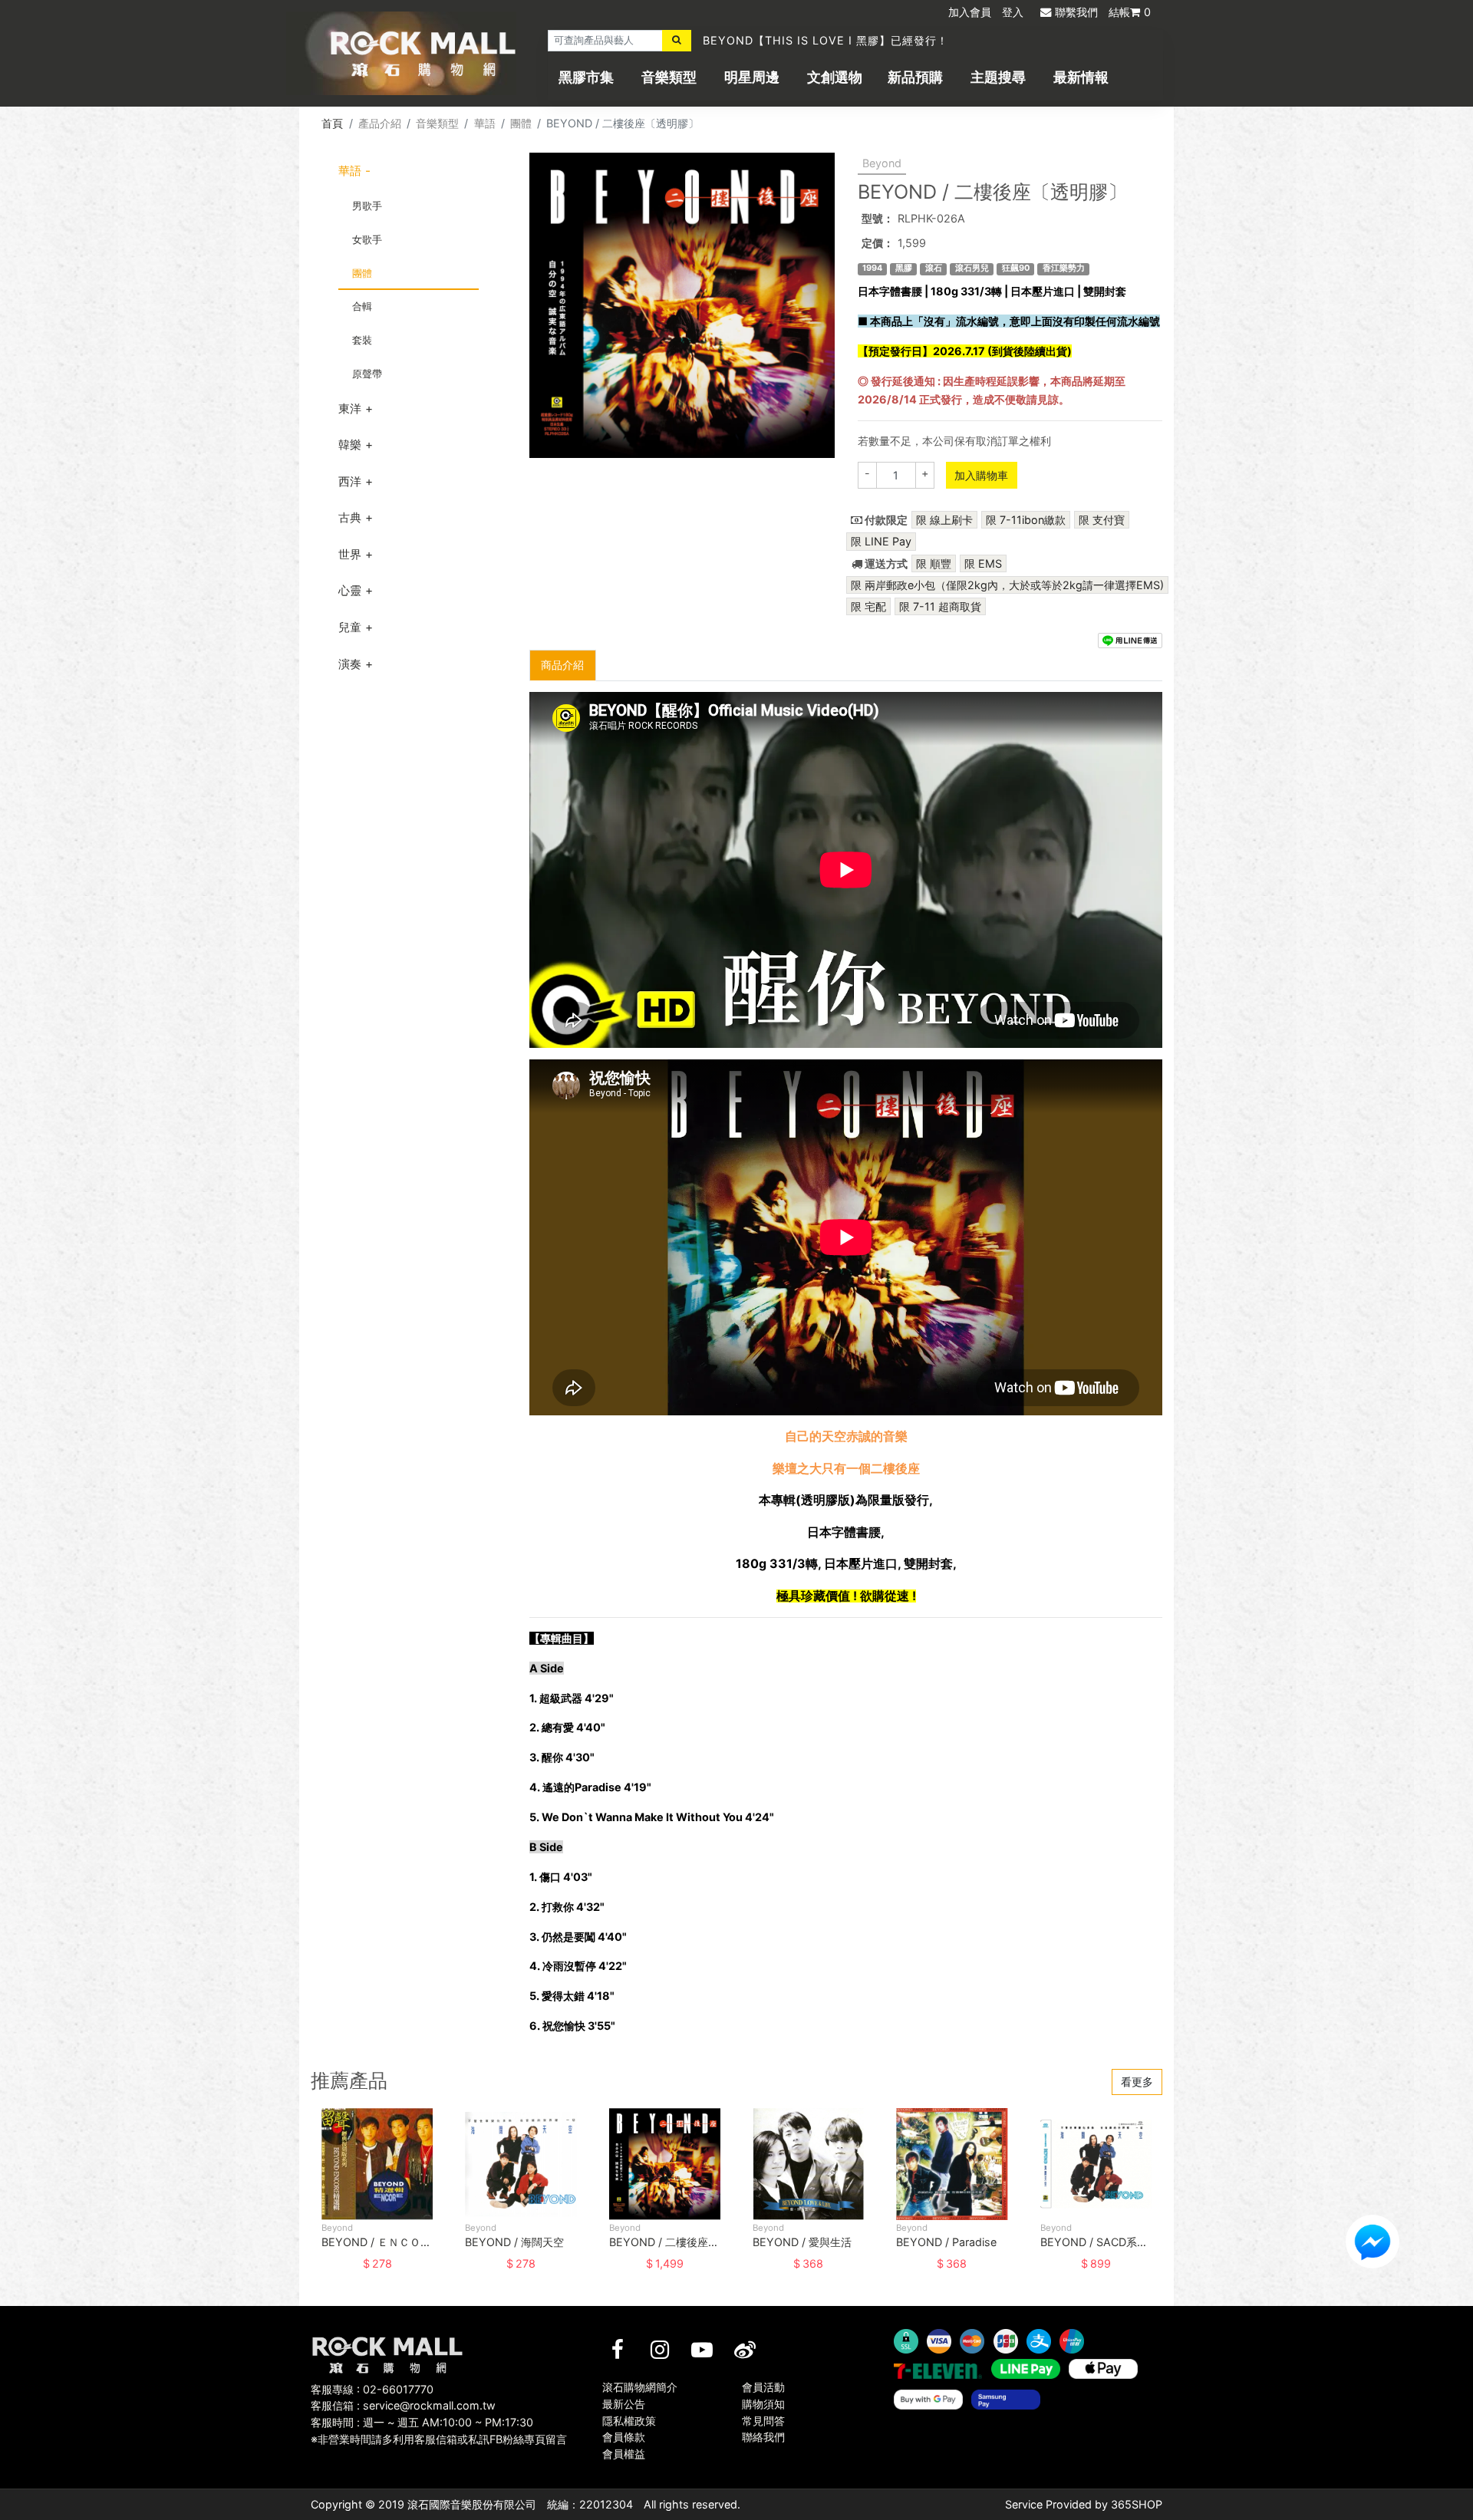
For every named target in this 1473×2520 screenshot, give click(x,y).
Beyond (882, 163)
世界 (350, 554)
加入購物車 (981, 475)
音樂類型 (669, 77)
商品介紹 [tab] (562, 665)
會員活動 (763, 2387)
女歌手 (367, 239)
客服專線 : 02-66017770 (372, 2389)
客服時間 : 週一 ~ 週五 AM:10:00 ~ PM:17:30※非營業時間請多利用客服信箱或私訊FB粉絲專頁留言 (439, 2431)
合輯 (362, 306)
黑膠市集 (586, 77)
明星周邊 (752, 77)
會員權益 (624, 2454)
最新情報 (1081, 77)
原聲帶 (367, 374)
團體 (521, 123)
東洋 (350, 408)
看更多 (1137, 2082)
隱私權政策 (629, 2421)
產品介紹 (380, 123)
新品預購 (915, 77)
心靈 (350, 590)
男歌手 (367, 206)
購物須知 (763, 2404)
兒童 (350, 627)
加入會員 (970, 12)
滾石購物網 (423, 54)
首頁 (332, 123)
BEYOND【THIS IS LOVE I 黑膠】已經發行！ (825, 40)
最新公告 (624, 2404)
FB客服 (1372, 2242)
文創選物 (835, 77)
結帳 (1130, 12)
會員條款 (624, 2437)
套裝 (362, 340)
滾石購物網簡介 (640, 2387)
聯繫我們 (1076, 12)
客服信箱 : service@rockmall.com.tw (403, 2405)
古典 (350, 517)
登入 (1013, 12)
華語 (485, 123)
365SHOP (1137, 2504)
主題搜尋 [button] (998, 77)
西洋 (350, 481)
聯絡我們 (763, 2437)
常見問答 (763, 2421)
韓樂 (350, 445)
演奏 (350, 664)
